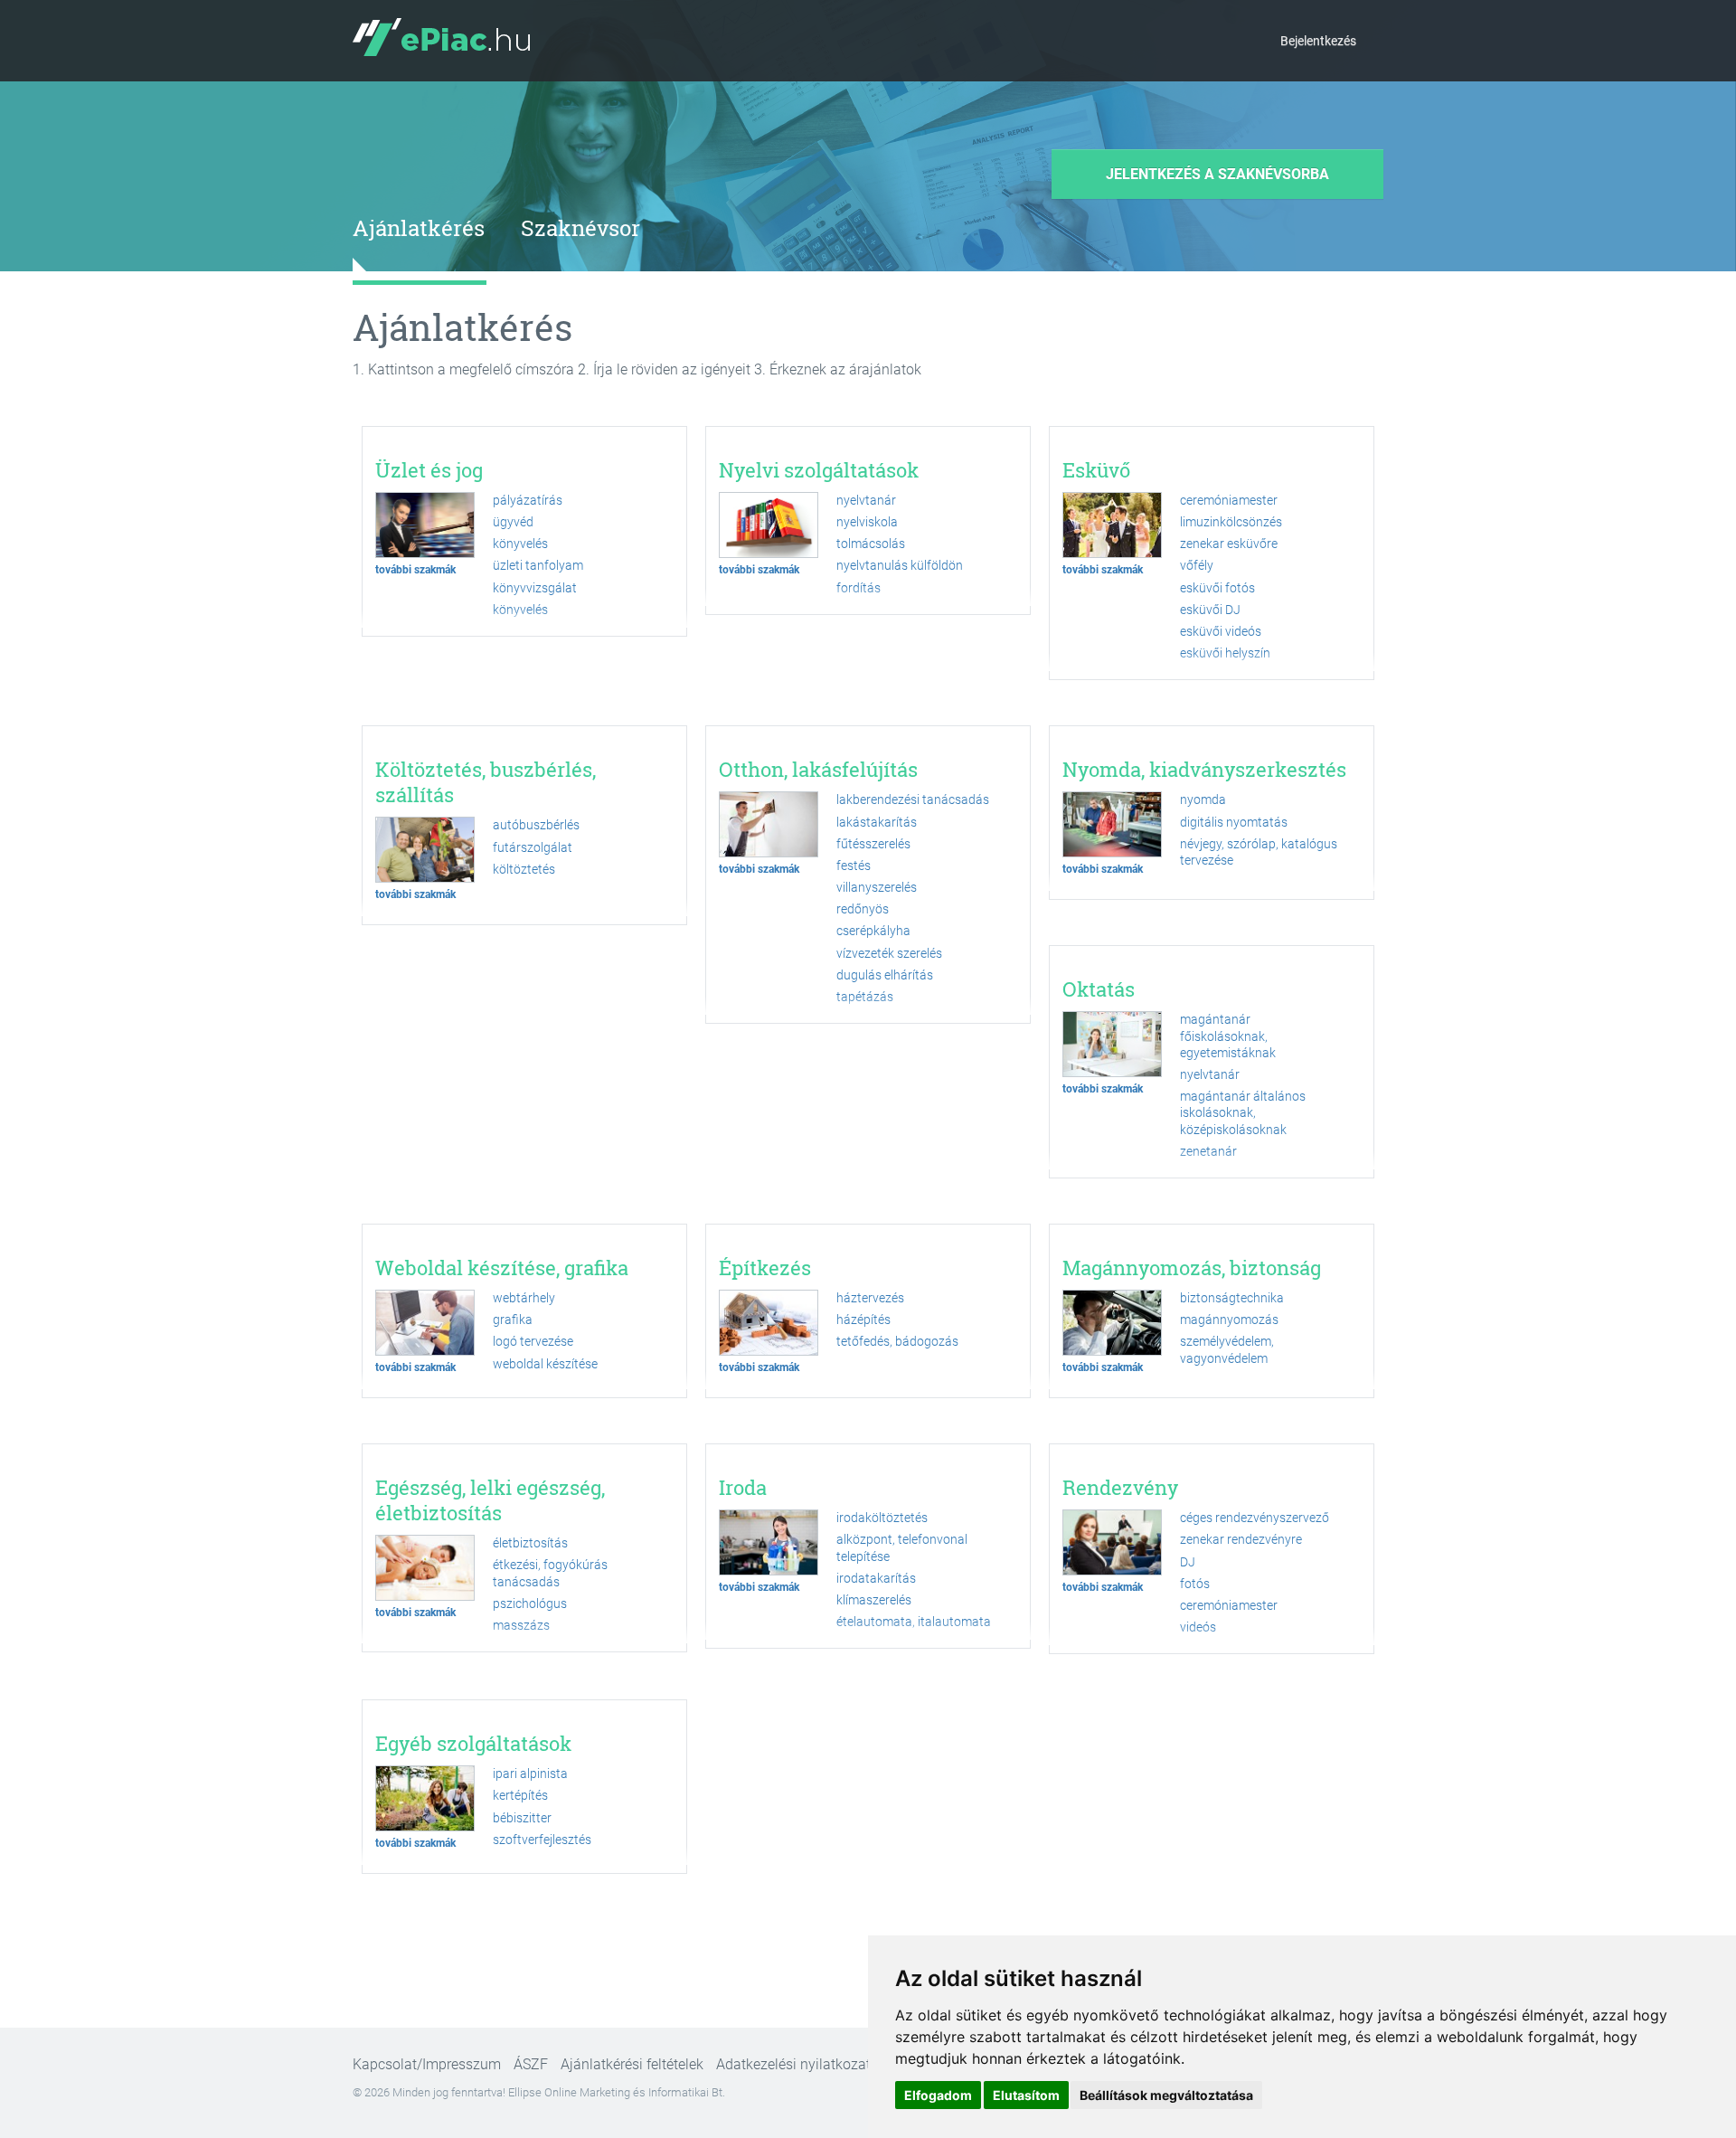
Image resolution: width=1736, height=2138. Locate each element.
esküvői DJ (1210, 610)
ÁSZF (531, 2064)
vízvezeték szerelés (889, 953)
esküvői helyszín (1225, 653)
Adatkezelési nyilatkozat (793, 2064)
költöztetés (524, 869)
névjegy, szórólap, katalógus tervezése (1259, 852)
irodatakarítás (876, 1578)
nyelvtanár (866, 500)
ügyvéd (513, 522)
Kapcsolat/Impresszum (427, 2064)
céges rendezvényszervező (1255, 1518)
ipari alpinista (530, 1774)
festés (854, 866)
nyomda (1203, 799)
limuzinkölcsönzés (1231, 522)
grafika (513, 1320)
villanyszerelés (877, 887)
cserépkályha (873, 931)
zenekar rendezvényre (1241, 1539)
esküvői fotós (1217, 588)
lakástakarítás (877, 822)
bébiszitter (522, 1818)
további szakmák (415, 570)
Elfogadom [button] (938, 2095)
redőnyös (863, 909)
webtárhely (524, 1298)
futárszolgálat (533, 847)
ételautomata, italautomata (914, 1622)
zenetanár (1208, 1151)
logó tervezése (533, 1341)
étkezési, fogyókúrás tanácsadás (550, 1573)
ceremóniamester (1229, 500)
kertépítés (520, 1795)
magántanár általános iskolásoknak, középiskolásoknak (1243, 1112)
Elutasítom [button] (1026, 2095)
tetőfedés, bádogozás (897, 1341)
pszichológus (530, 1603)
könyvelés (520, 544)
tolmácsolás (871, 544)
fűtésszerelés (873, 844)
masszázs (521, 1625)
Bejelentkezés (1318, 41)
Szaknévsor (580, 228)
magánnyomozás (1229, 1320)
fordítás (859, 588)
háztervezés (870, 1298)
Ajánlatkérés (419, 228)
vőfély (1197, 565)
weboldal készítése (545, 1364)
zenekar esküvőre (1229, 544)
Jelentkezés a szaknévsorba (1217, 174)
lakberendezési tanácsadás (913, 799)
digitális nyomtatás (1234, 822)
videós (1198, 1627)
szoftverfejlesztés (542, 1840)
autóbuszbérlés (536, 825)
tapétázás (865, 997)
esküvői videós (1221, 631)
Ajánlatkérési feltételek (632, 2064)
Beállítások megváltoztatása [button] (1166, 2095)
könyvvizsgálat (535, 588)
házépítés (863, 1320)
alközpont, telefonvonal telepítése (902, 1547)
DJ (1188, 1562)
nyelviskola (867, 522)
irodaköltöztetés (882, 1518)
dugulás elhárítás (885, 975)
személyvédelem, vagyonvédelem (1227, 1349)
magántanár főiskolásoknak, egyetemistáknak (1228, 1036)
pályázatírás (528, 500)
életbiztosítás (530, 1543)
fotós (1195, 1584)
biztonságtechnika (1232, 1298)
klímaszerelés (874, 1600)
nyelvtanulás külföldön (900, 565)
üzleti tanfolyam (538, 565)
